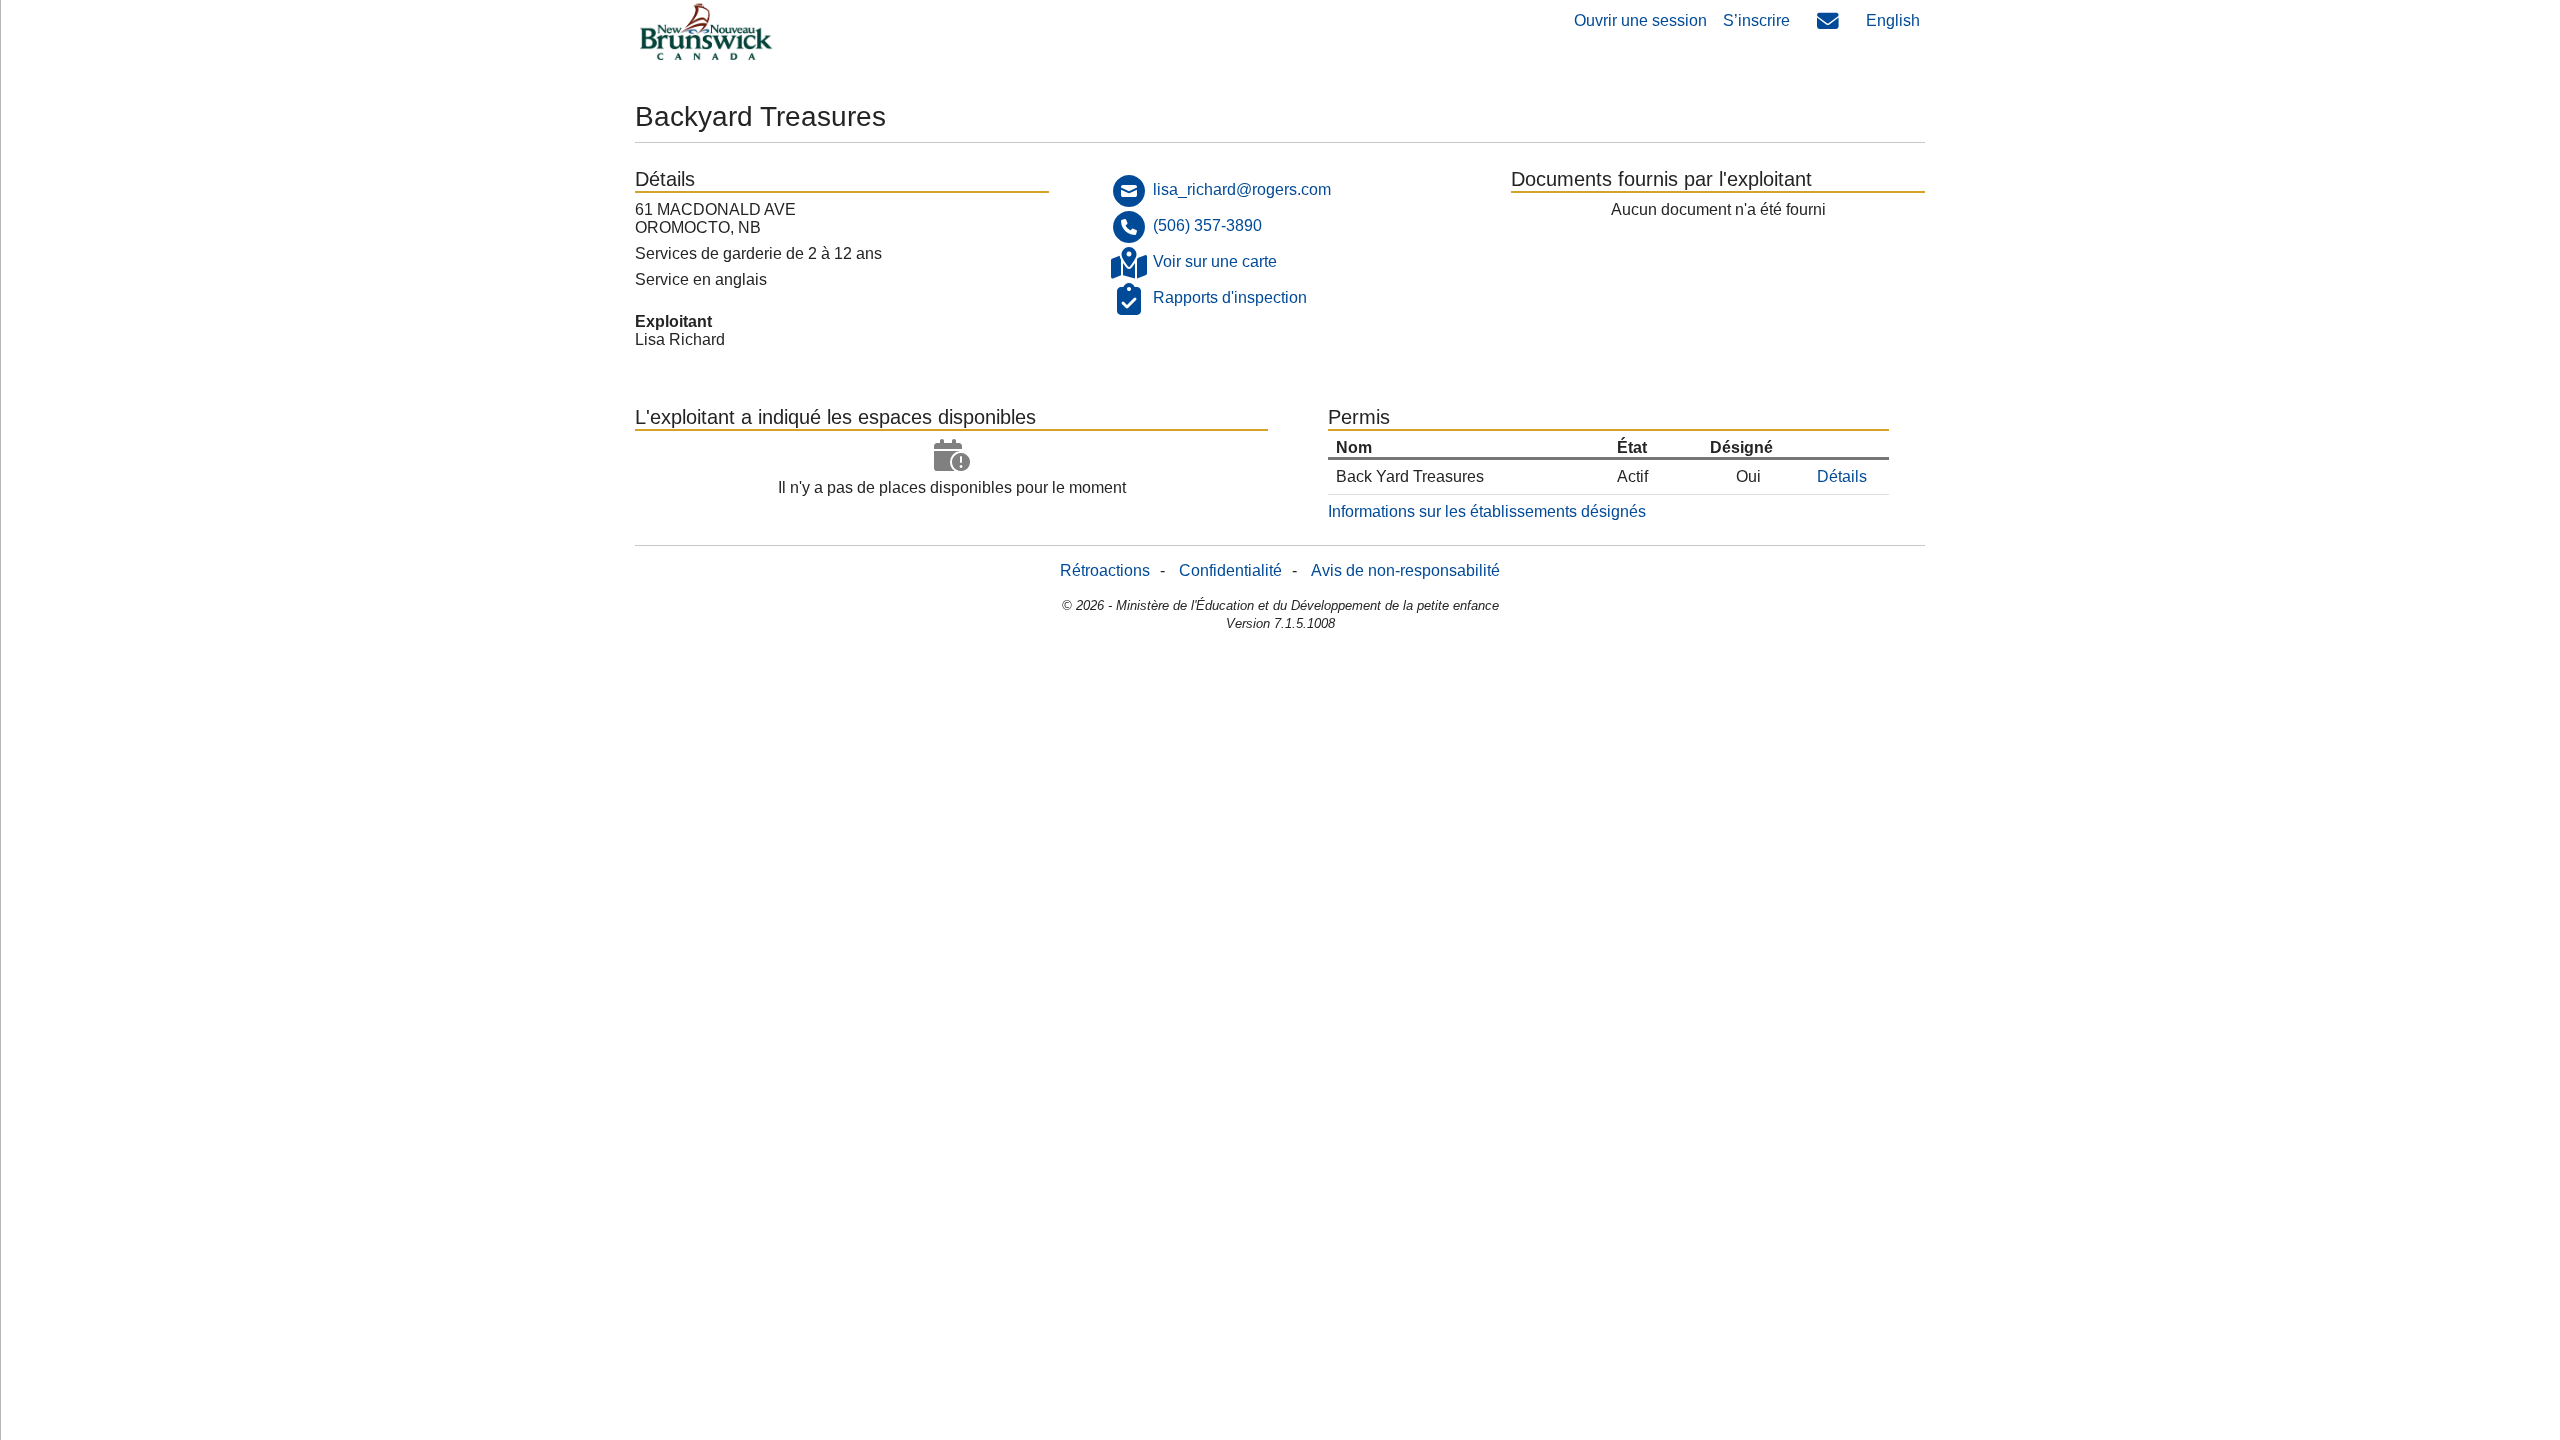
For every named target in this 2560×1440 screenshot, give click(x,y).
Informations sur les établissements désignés (1487, 511)
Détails (1842, 476)
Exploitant (673, 321)
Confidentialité (1230, 570)
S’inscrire (1756, 20)
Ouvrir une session (1640, 20)
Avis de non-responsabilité (1405, 570)
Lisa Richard (680, 339)
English (1893, 20)
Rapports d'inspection (1230, 297)
